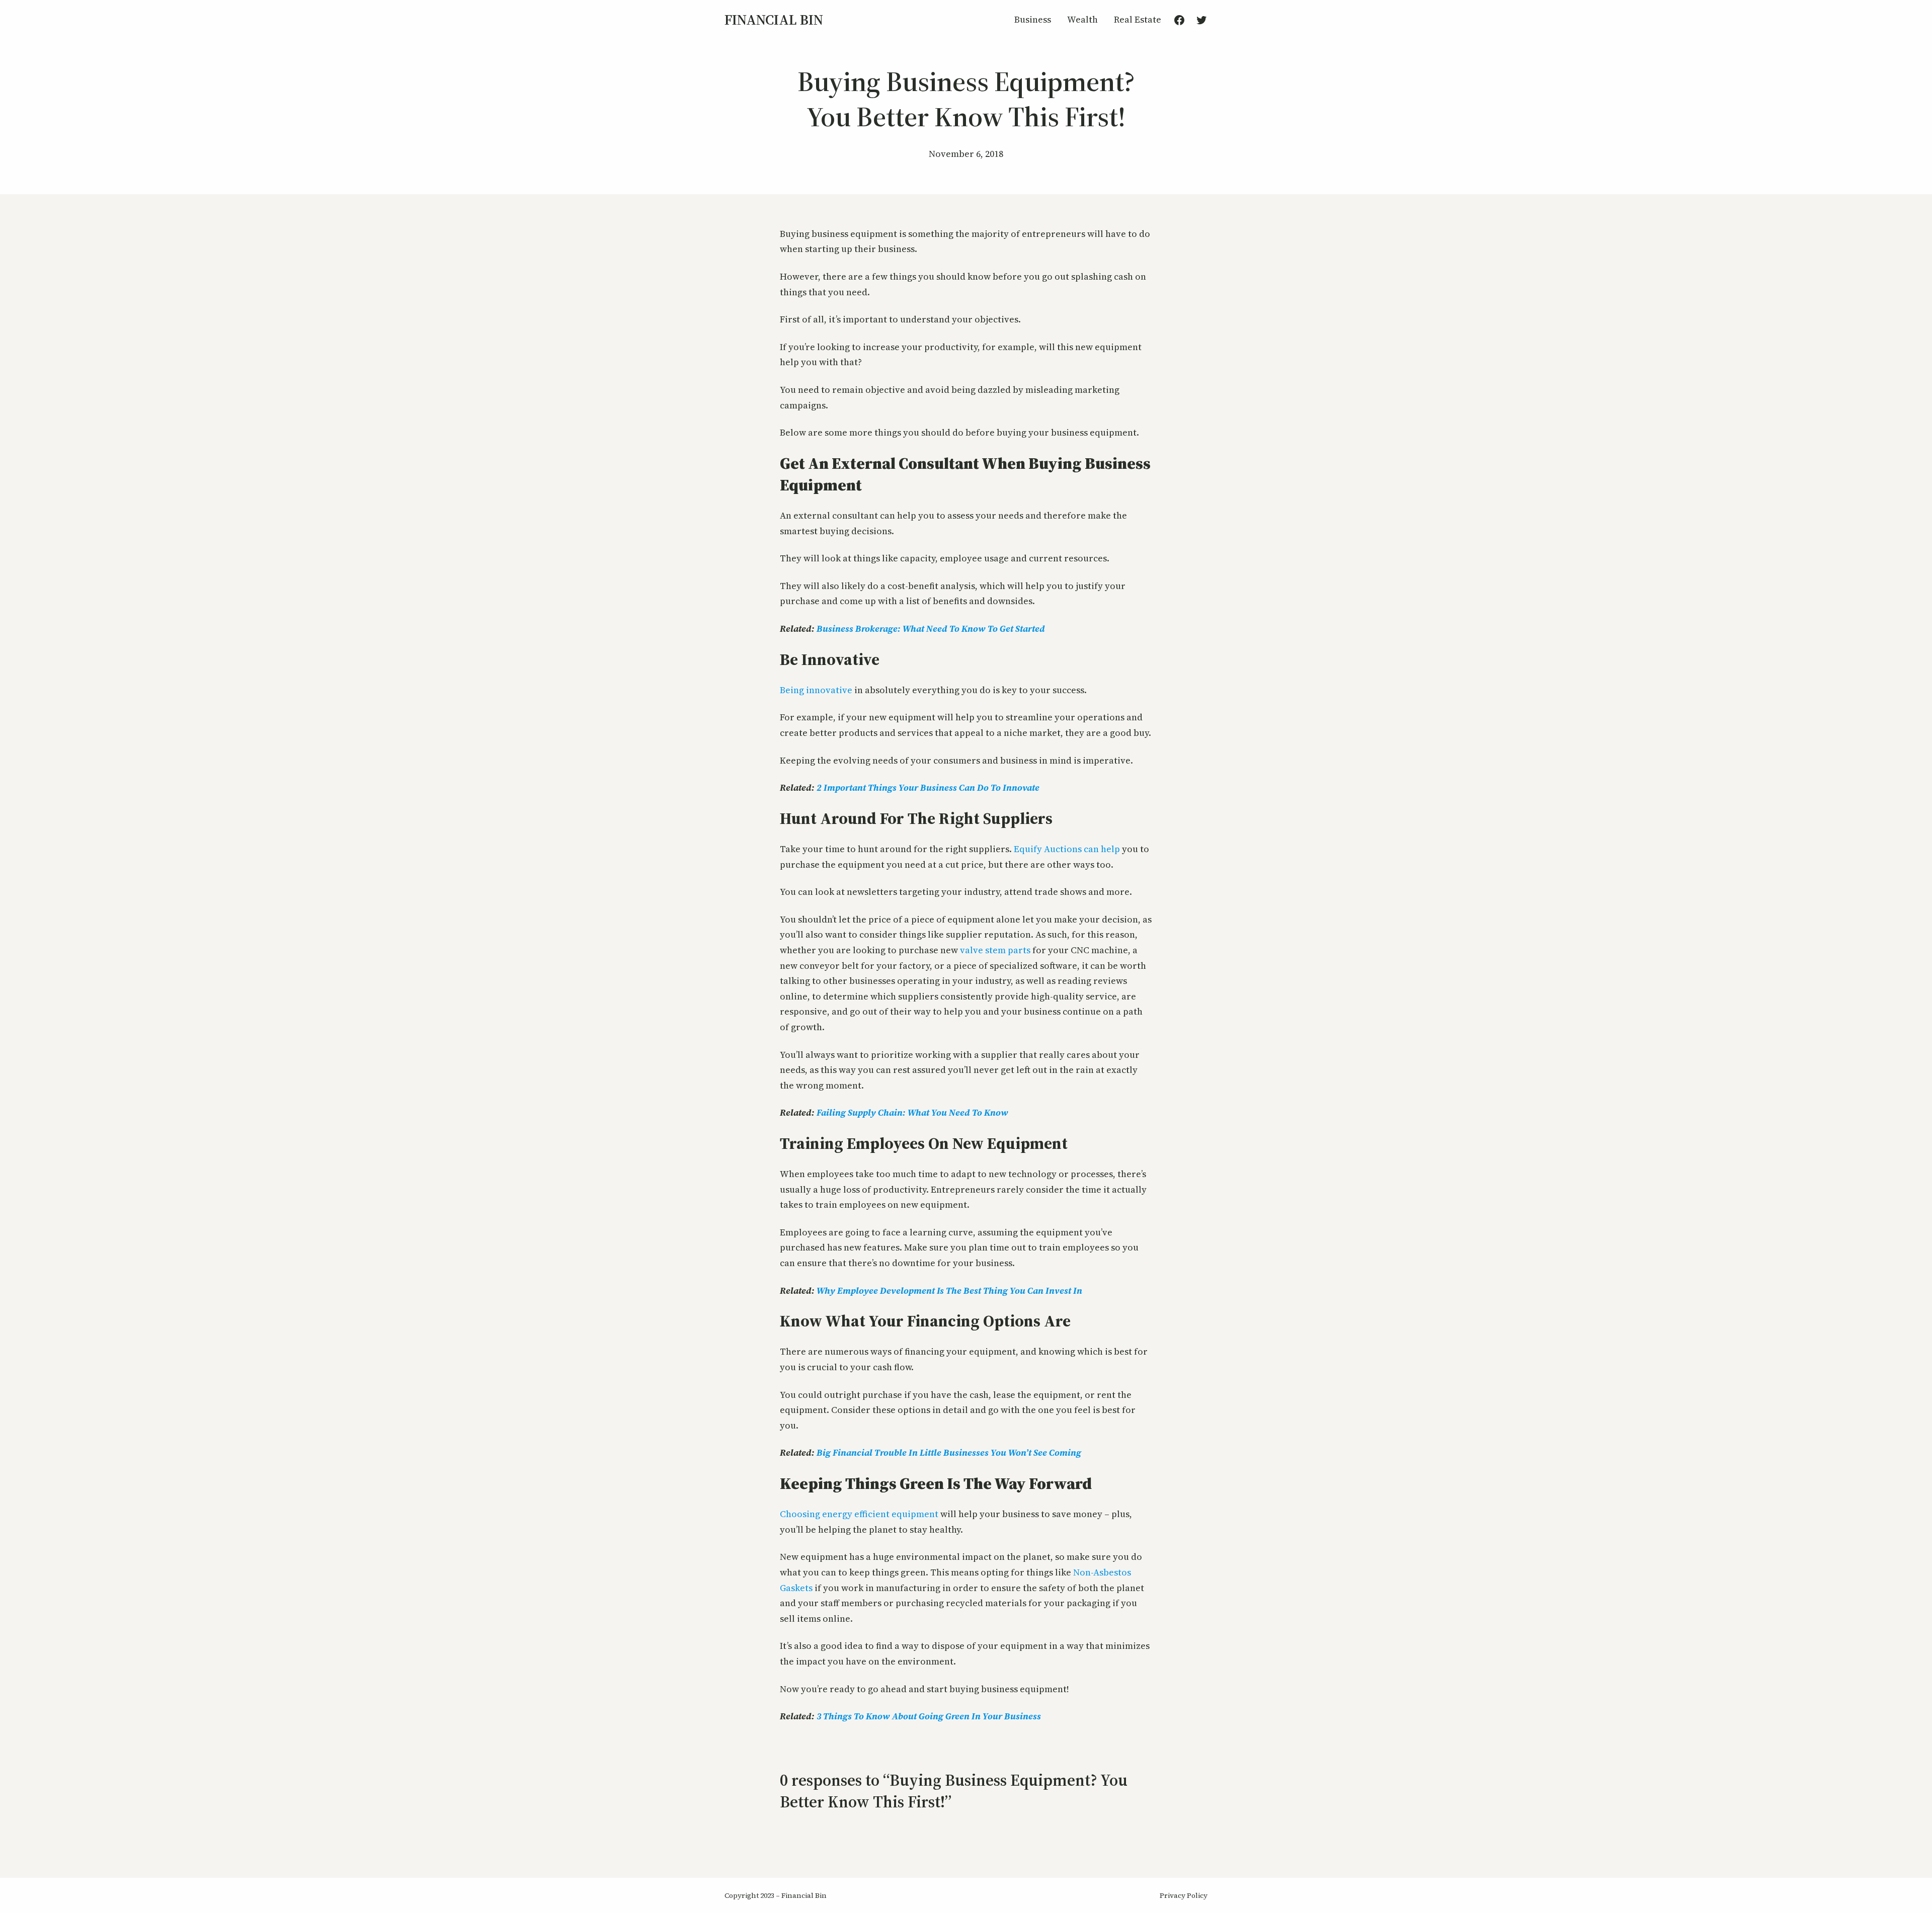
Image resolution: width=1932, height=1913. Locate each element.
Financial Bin (774, 20)
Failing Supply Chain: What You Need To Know (912, 1112)
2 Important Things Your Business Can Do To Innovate (928, 787)
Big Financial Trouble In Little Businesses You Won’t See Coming (949, 1452)
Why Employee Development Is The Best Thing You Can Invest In (949, 1291)
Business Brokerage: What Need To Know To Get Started (931, 629)
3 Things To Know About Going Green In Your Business (929, 1716)
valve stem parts (995, 950)
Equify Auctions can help (1067, 849)
